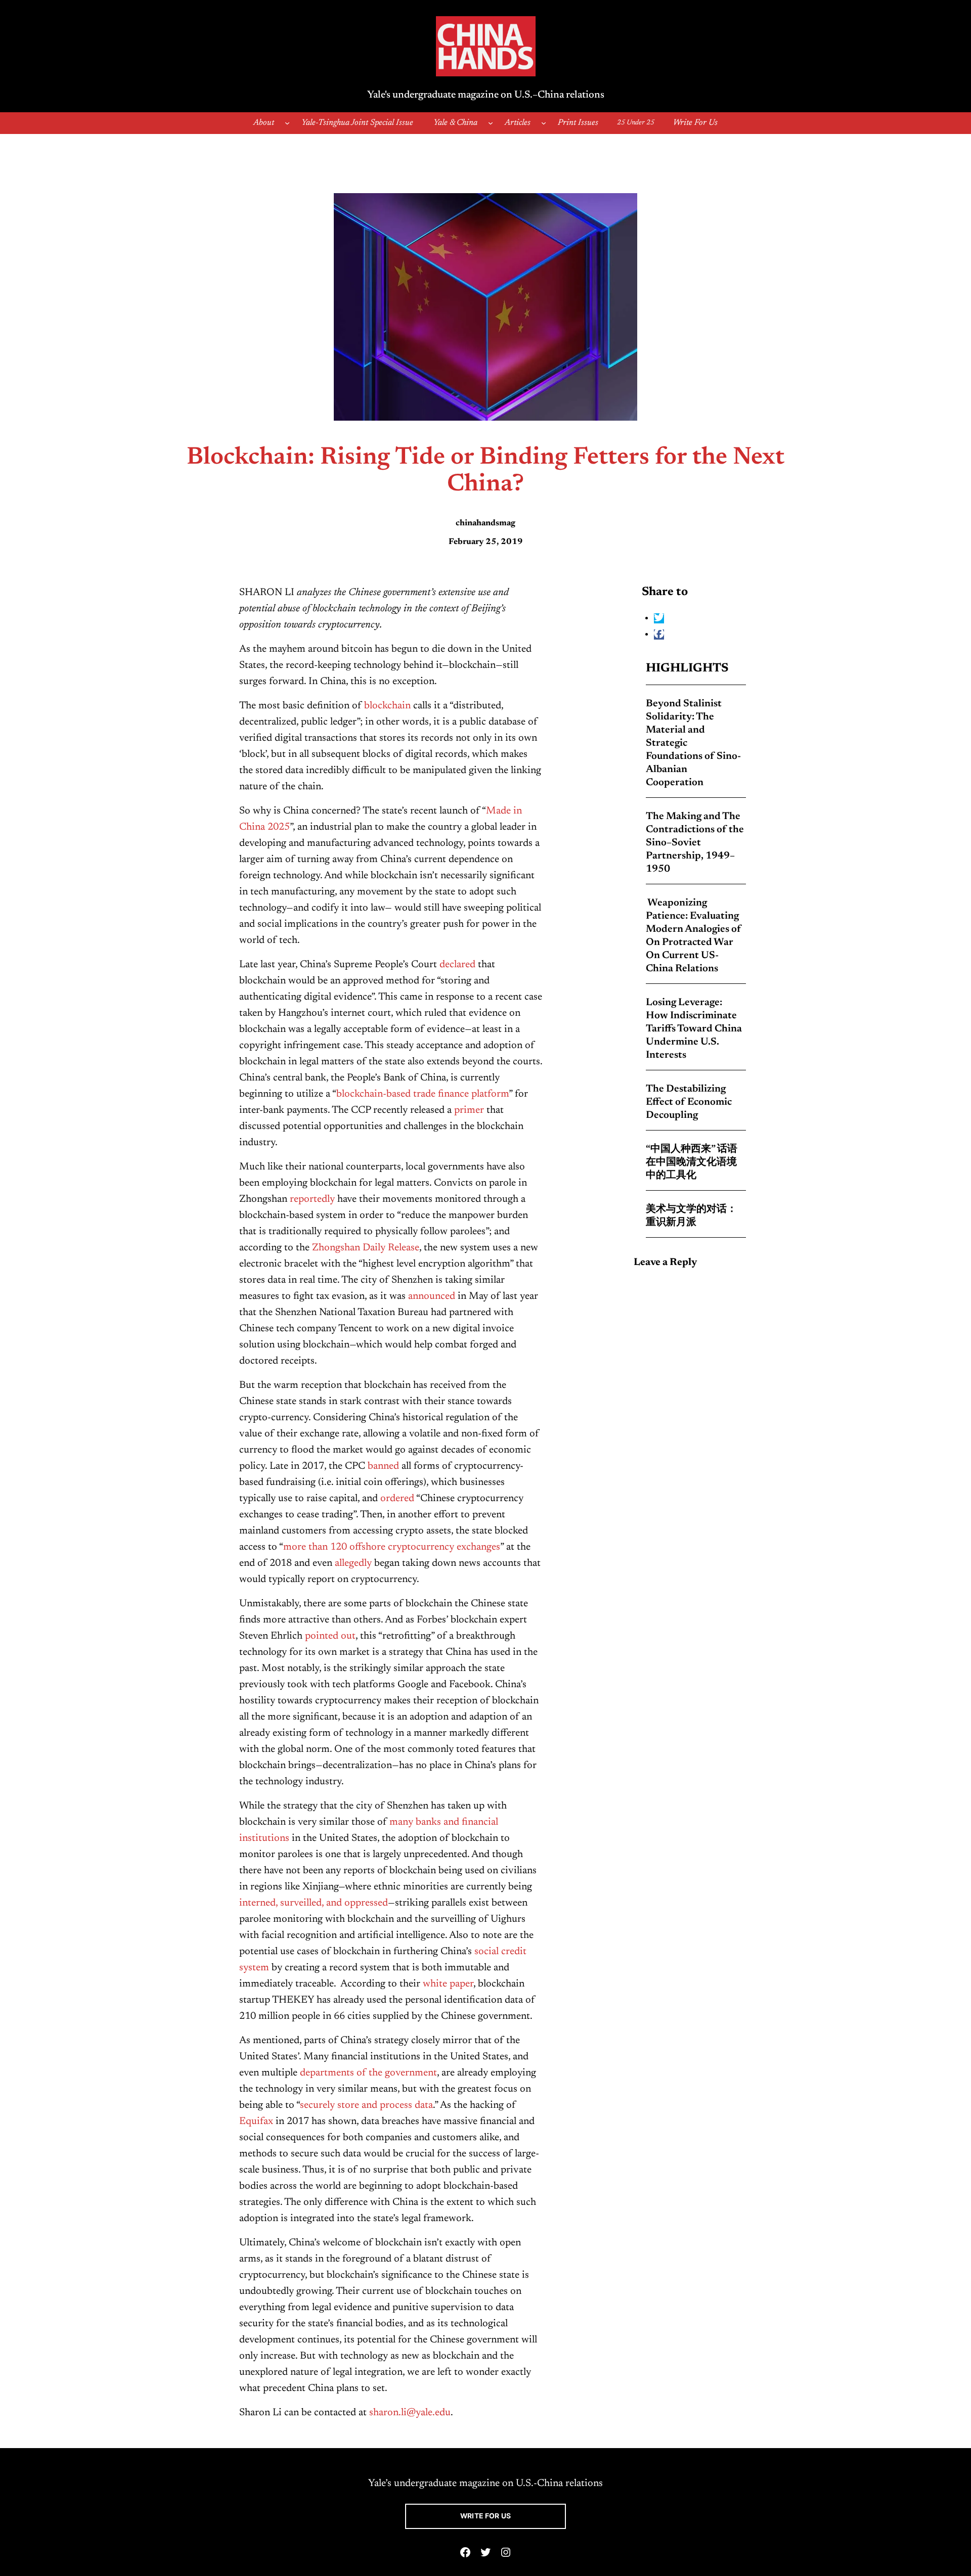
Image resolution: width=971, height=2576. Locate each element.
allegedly (353, 1563)
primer (469, 1110)
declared (457, 965)
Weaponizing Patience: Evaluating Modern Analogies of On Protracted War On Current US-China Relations (694, 936)
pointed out (330, 1636)
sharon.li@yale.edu (410, 2413)
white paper (448, 1984)
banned (383, 1466)
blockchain (387, 706)
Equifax (256, 2121)
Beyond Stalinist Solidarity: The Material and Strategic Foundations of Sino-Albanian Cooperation (693, 743)
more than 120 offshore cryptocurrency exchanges (392, 1547)
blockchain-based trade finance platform (423, 1094)
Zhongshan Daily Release (366, 1248)
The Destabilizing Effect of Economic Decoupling (689, 1102)
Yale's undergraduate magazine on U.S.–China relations (486, 95)
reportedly (312, 1199)
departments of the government (368, 2073)
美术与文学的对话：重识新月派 (691, 1216)
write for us (485, 2516)
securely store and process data (366, 2105)
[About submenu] (287, 123)
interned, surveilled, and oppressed (314, 1903)
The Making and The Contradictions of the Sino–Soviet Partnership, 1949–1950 (695, 843)
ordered (397, 1499)
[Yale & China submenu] (491, 123)
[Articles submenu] (544, 123)
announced (432, 1296)
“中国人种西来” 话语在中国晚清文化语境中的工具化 (692, 1162)
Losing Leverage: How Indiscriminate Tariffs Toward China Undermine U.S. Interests (694, 1029)
